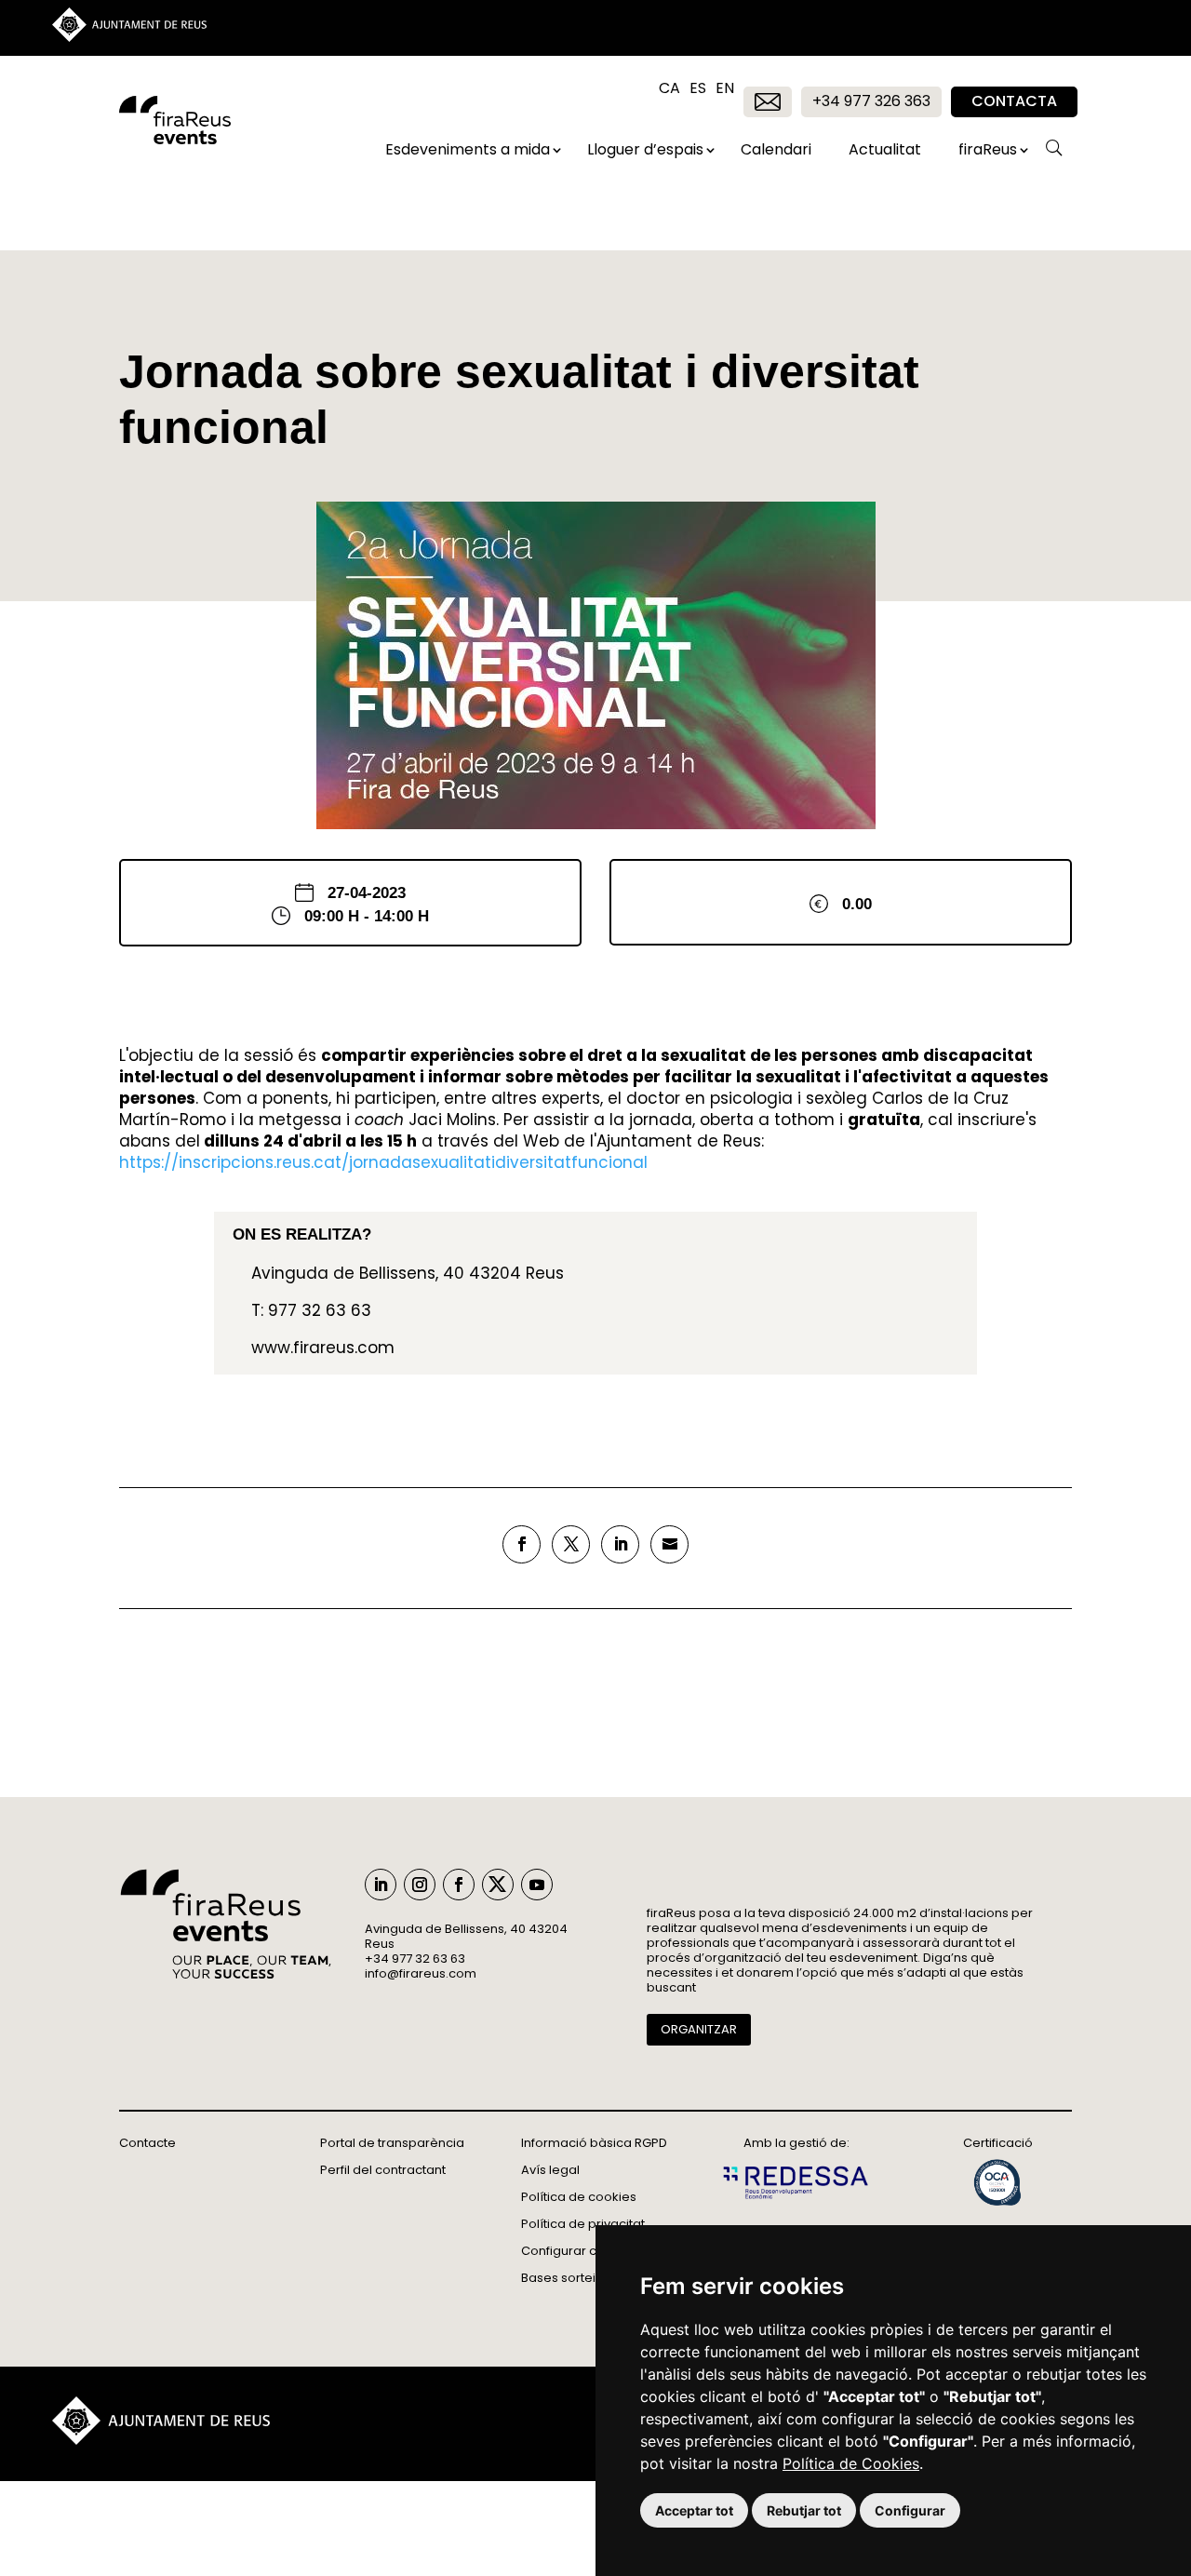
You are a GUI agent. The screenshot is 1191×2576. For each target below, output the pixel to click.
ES (698, 93)
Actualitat (885, 149)
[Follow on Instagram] (420, 1885)
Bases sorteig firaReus (589, 2278)
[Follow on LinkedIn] (381, 1885)
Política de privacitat (583, 2224)
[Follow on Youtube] (537, 1885)
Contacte (147, 2143)
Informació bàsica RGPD (594, 2143)
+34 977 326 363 (871, 101)
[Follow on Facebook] (459, 1885)
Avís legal (550, 2170)
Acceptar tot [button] (694, 2510)
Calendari (776, 149)
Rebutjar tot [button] (804, 2510)
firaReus (988, 149)
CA (669, 93)
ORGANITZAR (699, 2029)
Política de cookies (579, 2197)
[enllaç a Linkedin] (620, 1544)
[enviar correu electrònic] (669, 1544)
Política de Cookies (851, 2463)
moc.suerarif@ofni (421, 1973)
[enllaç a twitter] (571, 1544)
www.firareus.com (323, 1348)
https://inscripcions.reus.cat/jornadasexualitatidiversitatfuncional (383, 1162)
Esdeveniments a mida (468, 149)
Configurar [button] (910, 2510)
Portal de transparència (392, 2143)
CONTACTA (1014, 101)
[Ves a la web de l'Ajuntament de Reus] (129, 37)
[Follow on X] (498, 1885)
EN (725, 93)
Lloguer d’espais (645, 149)
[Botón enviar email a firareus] (768, 102)
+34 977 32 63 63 (415, 1959)
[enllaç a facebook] (522, 1544)
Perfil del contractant (383, 2170)
